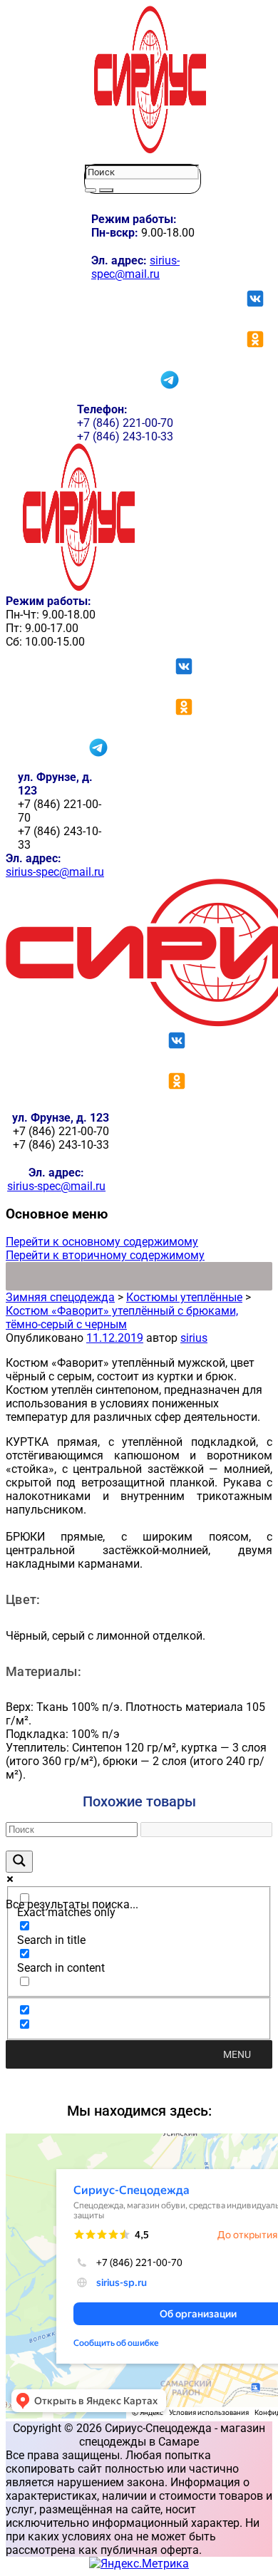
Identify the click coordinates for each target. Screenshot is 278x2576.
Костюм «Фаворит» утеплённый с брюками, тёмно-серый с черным (122, 1318)
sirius (194, 1338)
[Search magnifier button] (19, 1862)
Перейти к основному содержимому (102, 1242)
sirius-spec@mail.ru (135, 267)
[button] (237, 2054)
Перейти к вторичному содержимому (105, 1255)
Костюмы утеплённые (184, 1297)
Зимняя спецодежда (60, 1297)
